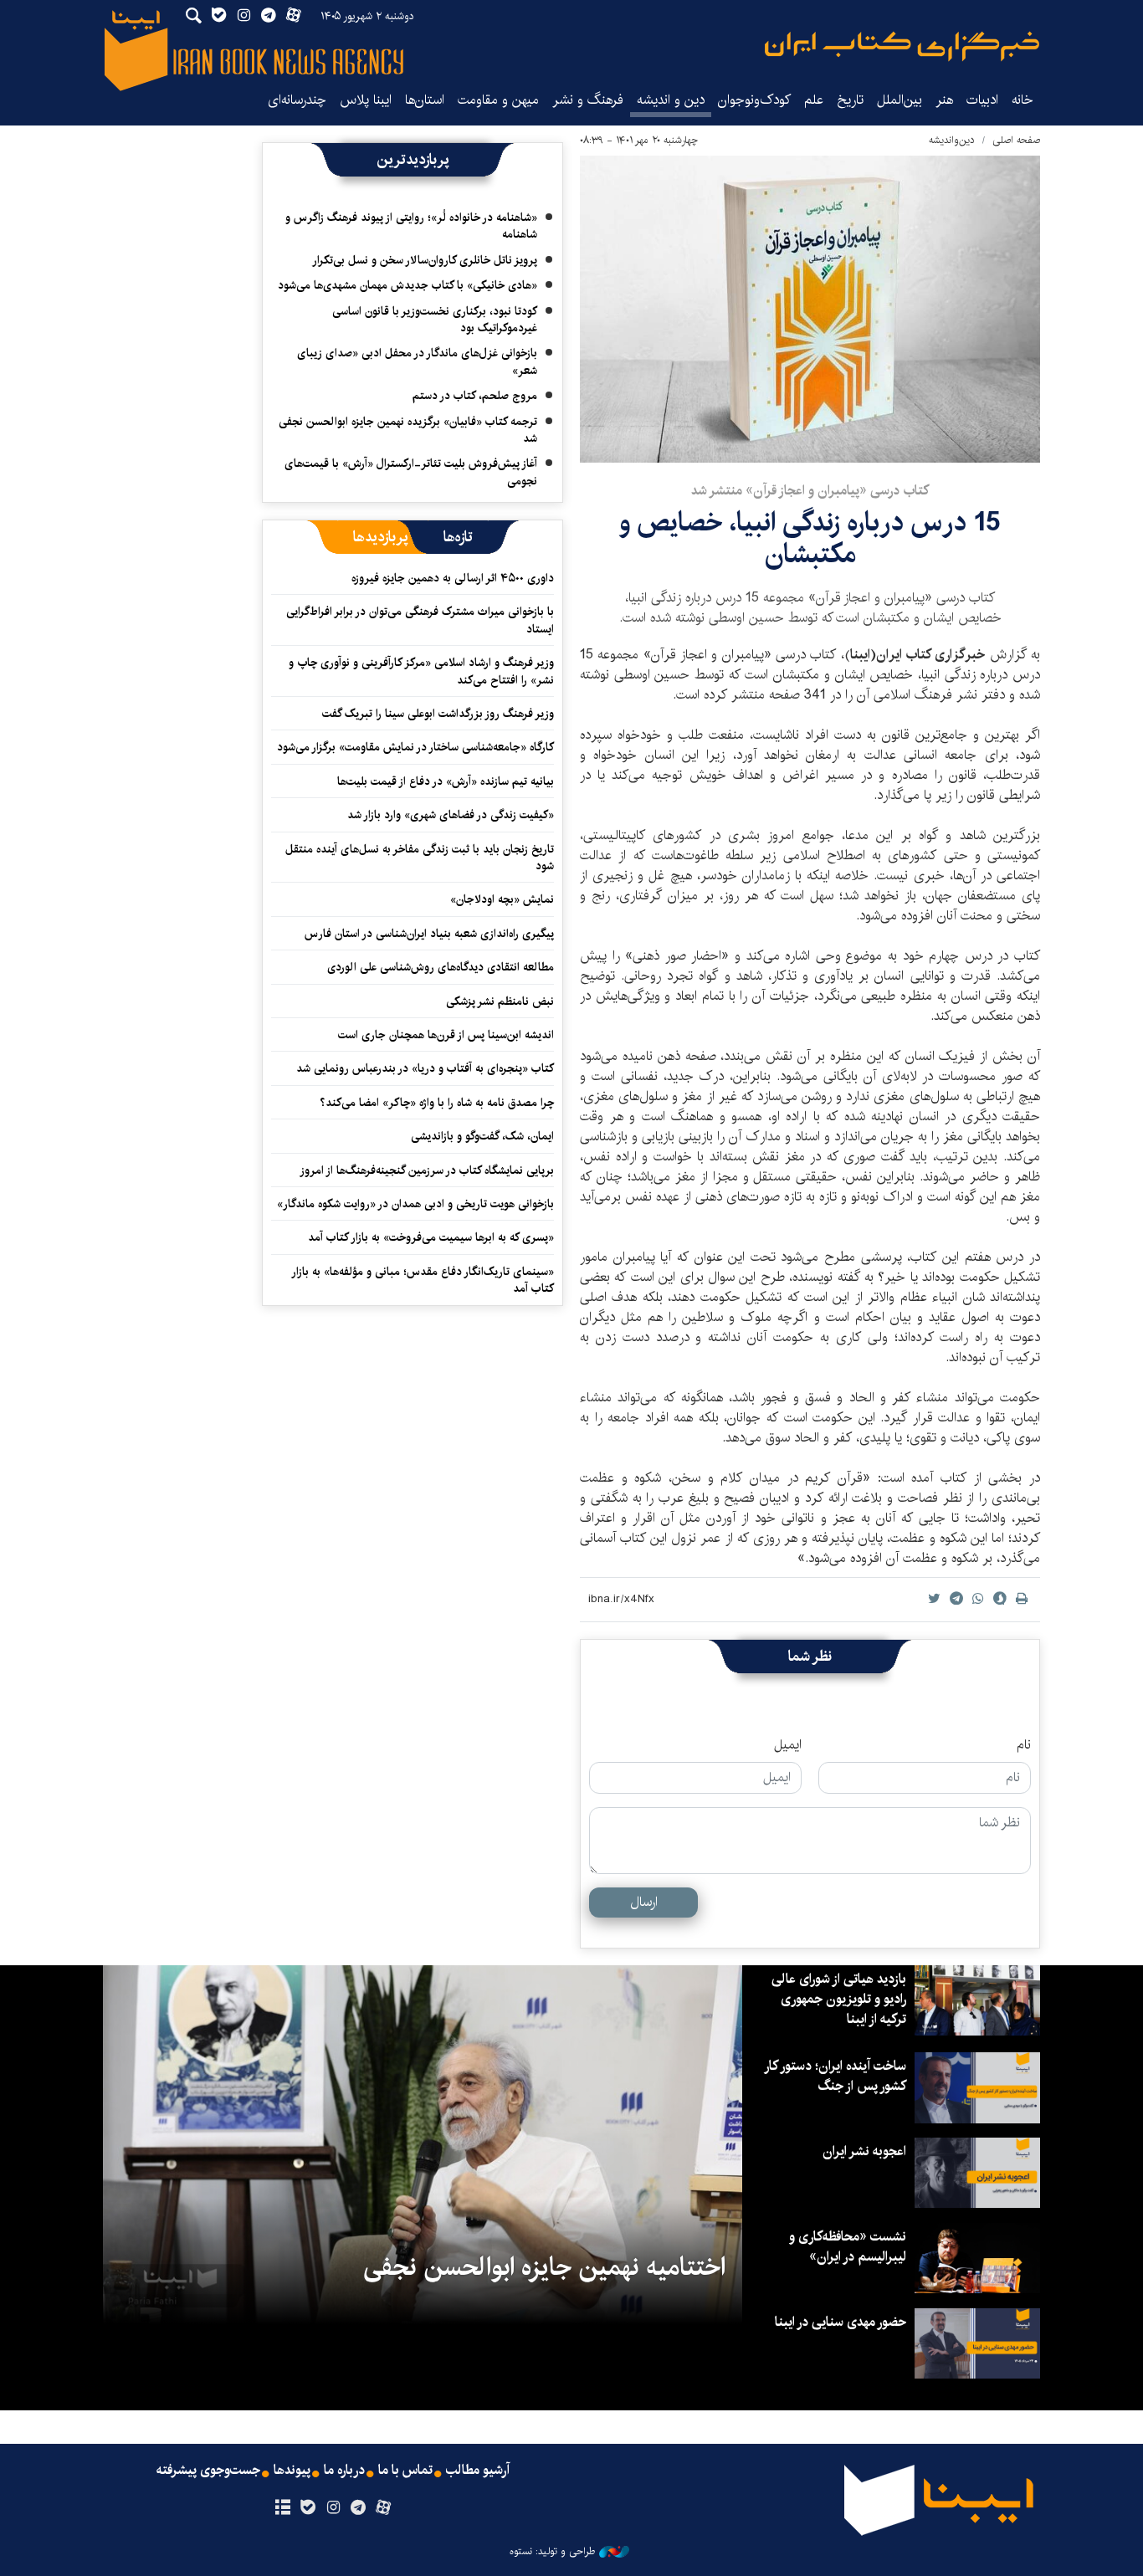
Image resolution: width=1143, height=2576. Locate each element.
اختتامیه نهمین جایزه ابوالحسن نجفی (544, 2267)
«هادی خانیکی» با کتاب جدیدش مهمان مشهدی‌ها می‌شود (407, 285)
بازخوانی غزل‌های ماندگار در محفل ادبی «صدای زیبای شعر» (417, 361)
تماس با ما (405, 2471)
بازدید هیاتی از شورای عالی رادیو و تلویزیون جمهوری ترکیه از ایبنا (839, 1999)
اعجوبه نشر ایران (864, 2151)
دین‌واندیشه (952, 140)
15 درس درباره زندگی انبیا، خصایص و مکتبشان (810, 538)
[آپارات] (384, 2508)
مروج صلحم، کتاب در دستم (475, 396)
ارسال (644, 1902)
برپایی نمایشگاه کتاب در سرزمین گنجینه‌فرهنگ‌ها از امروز (427, 1170)
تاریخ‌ (850, 100)
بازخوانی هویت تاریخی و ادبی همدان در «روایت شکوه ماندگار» (415, 1204)
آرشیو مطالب (478, 2471)
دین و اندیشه (671, 100)
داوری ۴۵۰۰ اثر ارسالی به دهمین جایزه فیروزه (453, 578)
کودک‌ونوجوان (754, 100)
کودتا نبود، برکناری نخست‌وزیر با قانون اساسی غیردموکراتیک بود (435, 320)
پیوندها (292, 2471)
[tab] (458, 537)
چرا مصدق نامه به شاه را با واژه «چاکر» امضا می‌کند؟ (437, 1103)
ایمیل (788, 1745)
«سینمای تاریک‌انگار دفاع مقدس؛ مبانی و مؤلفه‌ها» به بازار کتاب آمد (423, 1280)
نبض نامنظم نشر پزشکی (500, 1001)
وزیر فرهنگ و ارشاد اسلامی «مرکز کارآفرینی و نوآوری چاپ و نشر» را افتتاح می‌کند (421, 671)
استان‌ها (425, 100)
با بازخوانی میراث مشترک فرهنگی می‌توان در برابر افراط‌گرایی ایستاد (420, 620)
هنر (944, 100)
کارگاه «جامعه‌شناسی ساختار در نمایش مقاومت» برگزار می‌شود (415, 747)
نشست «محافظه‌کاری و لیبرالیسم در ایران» (848, 2247)
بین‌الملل (900, 100)
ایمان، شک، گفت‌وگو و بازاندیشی (482, 1136)
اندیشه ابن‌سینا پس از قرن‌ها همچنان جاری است (446, 1035)
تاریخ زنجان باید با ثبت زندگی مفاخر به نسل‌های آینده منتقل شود (420, 858)
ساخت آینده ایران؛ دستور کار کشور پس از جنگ (836, 2076)
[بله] (308, 2508)
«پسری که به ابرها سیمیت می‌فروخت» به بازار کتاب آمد (431, 1237)
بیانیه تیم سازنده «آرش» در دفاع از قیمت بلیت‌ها (446, 781)
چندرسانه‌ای (297, 100)
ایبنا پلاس (366, 100)
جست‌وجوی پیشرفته (208, 2471)
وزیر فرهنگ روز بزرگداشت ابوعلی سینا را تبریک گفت (438, 714)
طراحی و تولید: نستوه (552, 2552)
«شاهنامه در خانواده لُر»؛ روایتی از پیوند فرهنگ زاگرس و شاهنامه (411, 226)
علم (814, 100)
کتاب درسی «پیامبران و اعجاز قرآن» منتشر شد (810, 491)
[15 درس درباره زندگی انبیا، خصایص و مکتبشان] (810, 309)
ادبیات (982, 100)
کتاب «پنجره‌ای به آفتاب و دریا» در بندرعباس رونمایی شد (425, 1068)
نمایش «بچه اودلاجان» (502, 899)
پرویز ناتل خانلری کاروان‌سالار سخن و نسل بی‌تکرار (425, 260)
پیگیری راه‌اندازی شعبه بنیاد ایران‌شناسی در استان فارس (429, 934)
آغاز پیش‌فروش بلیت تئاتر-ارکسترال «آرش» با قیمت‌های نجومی (411, 472)
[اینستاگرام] (333, 2508)
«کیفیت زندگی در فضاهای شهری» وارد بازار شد (451, 815)
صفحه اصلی (1016, 140)
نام (1024, 1745)
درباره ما (344, 2471)
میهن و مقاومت (498, 100)
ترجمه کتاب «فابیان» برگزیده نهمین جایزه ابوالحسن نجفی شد (408, 430)
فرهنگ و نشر (588, 100)
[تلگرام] (359, 2508)
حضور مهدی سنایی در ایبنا (841, 2322)
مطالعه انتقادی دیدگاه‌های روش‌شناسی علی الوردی (441, 967)
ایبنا (902, 46)
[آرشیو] (282, 2508)
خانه (1023, 100)
